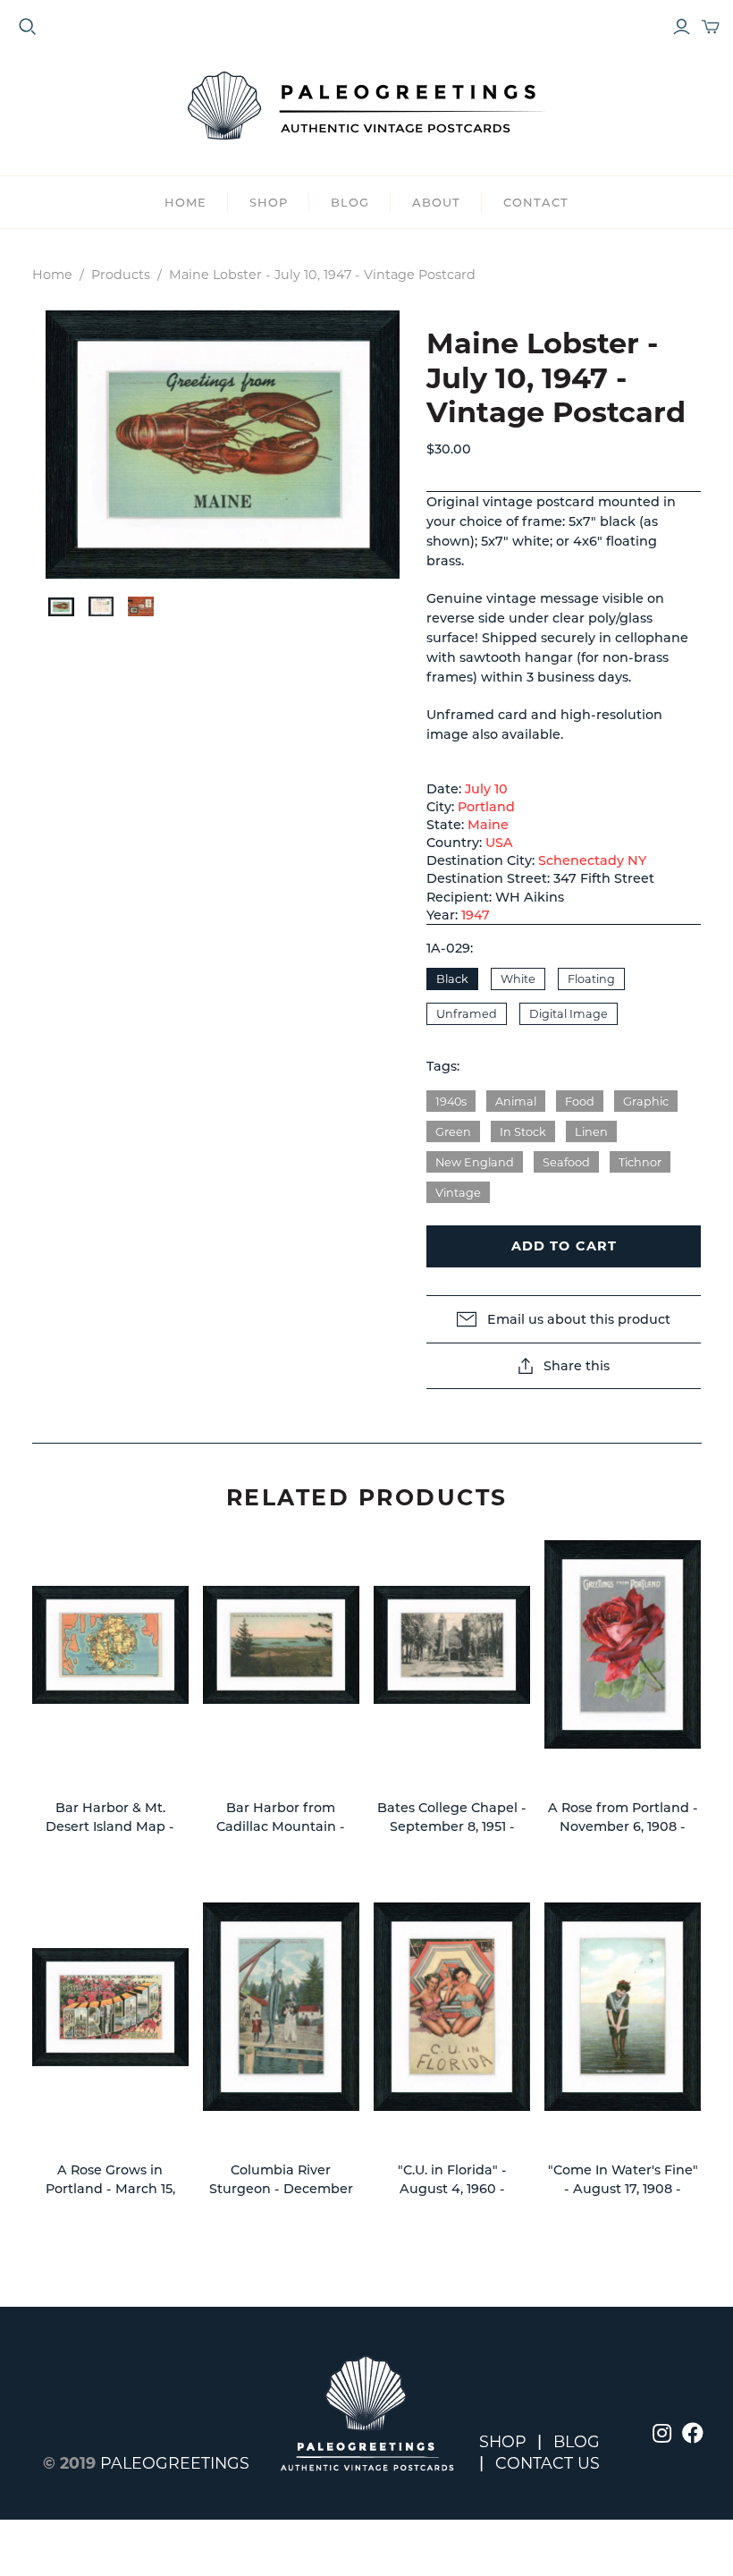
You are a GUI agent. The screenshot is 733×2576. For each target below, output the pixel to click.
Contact (536, 202)
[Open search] (28, 27)
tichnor (640, 1162)
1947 (476, 915)
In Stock (523, 1132)
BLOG (350, 202)
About (436, 202)
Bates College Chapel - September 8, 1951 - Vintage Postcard (452, 1827)
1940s (451, 1102)
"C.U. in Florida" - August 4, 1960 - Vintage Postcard (452, 2189)
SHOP (269, 202)
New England (475, 1162)
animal (516, 1102)
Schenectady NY (592, 860)
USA (499, 843)
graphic (646, 1102)
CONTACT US (548, 2463)
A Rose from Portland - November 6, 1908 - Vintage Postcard (623, 1827)
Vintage (458, 1193)
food (580, 1102)
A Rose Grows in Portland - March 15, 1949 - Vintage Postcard (110, 2189)
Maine (488, 825)
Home (185, 202)
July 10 (486, 789)
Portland (486, 807)
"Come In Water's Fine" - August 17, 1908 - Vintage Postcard (623, 2189)
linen (591, 1132)
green (453, 1132)
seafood (566, 1162)
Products (121, 275)
